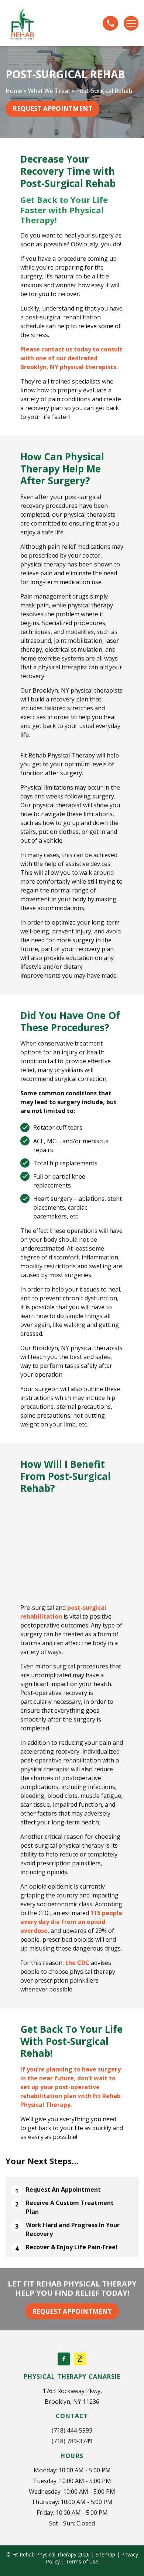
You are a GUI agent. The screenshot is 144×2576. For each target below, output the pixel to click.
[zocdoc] (80, 2359)
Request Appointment (52, 109)
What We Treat (49, 91)
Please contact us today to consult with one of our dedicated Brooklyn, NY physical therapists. (71, 358)
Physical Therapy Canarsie (72, 2376)
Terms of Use (82, 2561)
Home (14, 91)
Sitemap (105, 2554)
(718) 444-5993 (72, 2430)
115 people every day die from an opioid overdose (71, 1922)
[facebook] (64, 2359)
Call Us (110, 23)
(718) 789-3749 (72, 2441)
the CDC (77, 1963)
